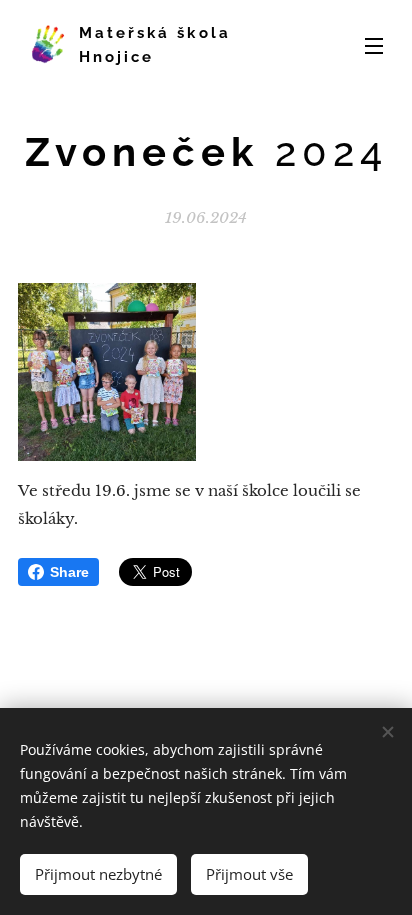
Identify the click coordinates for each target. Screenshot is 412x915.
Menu (374, 45)
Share (69, 572)
